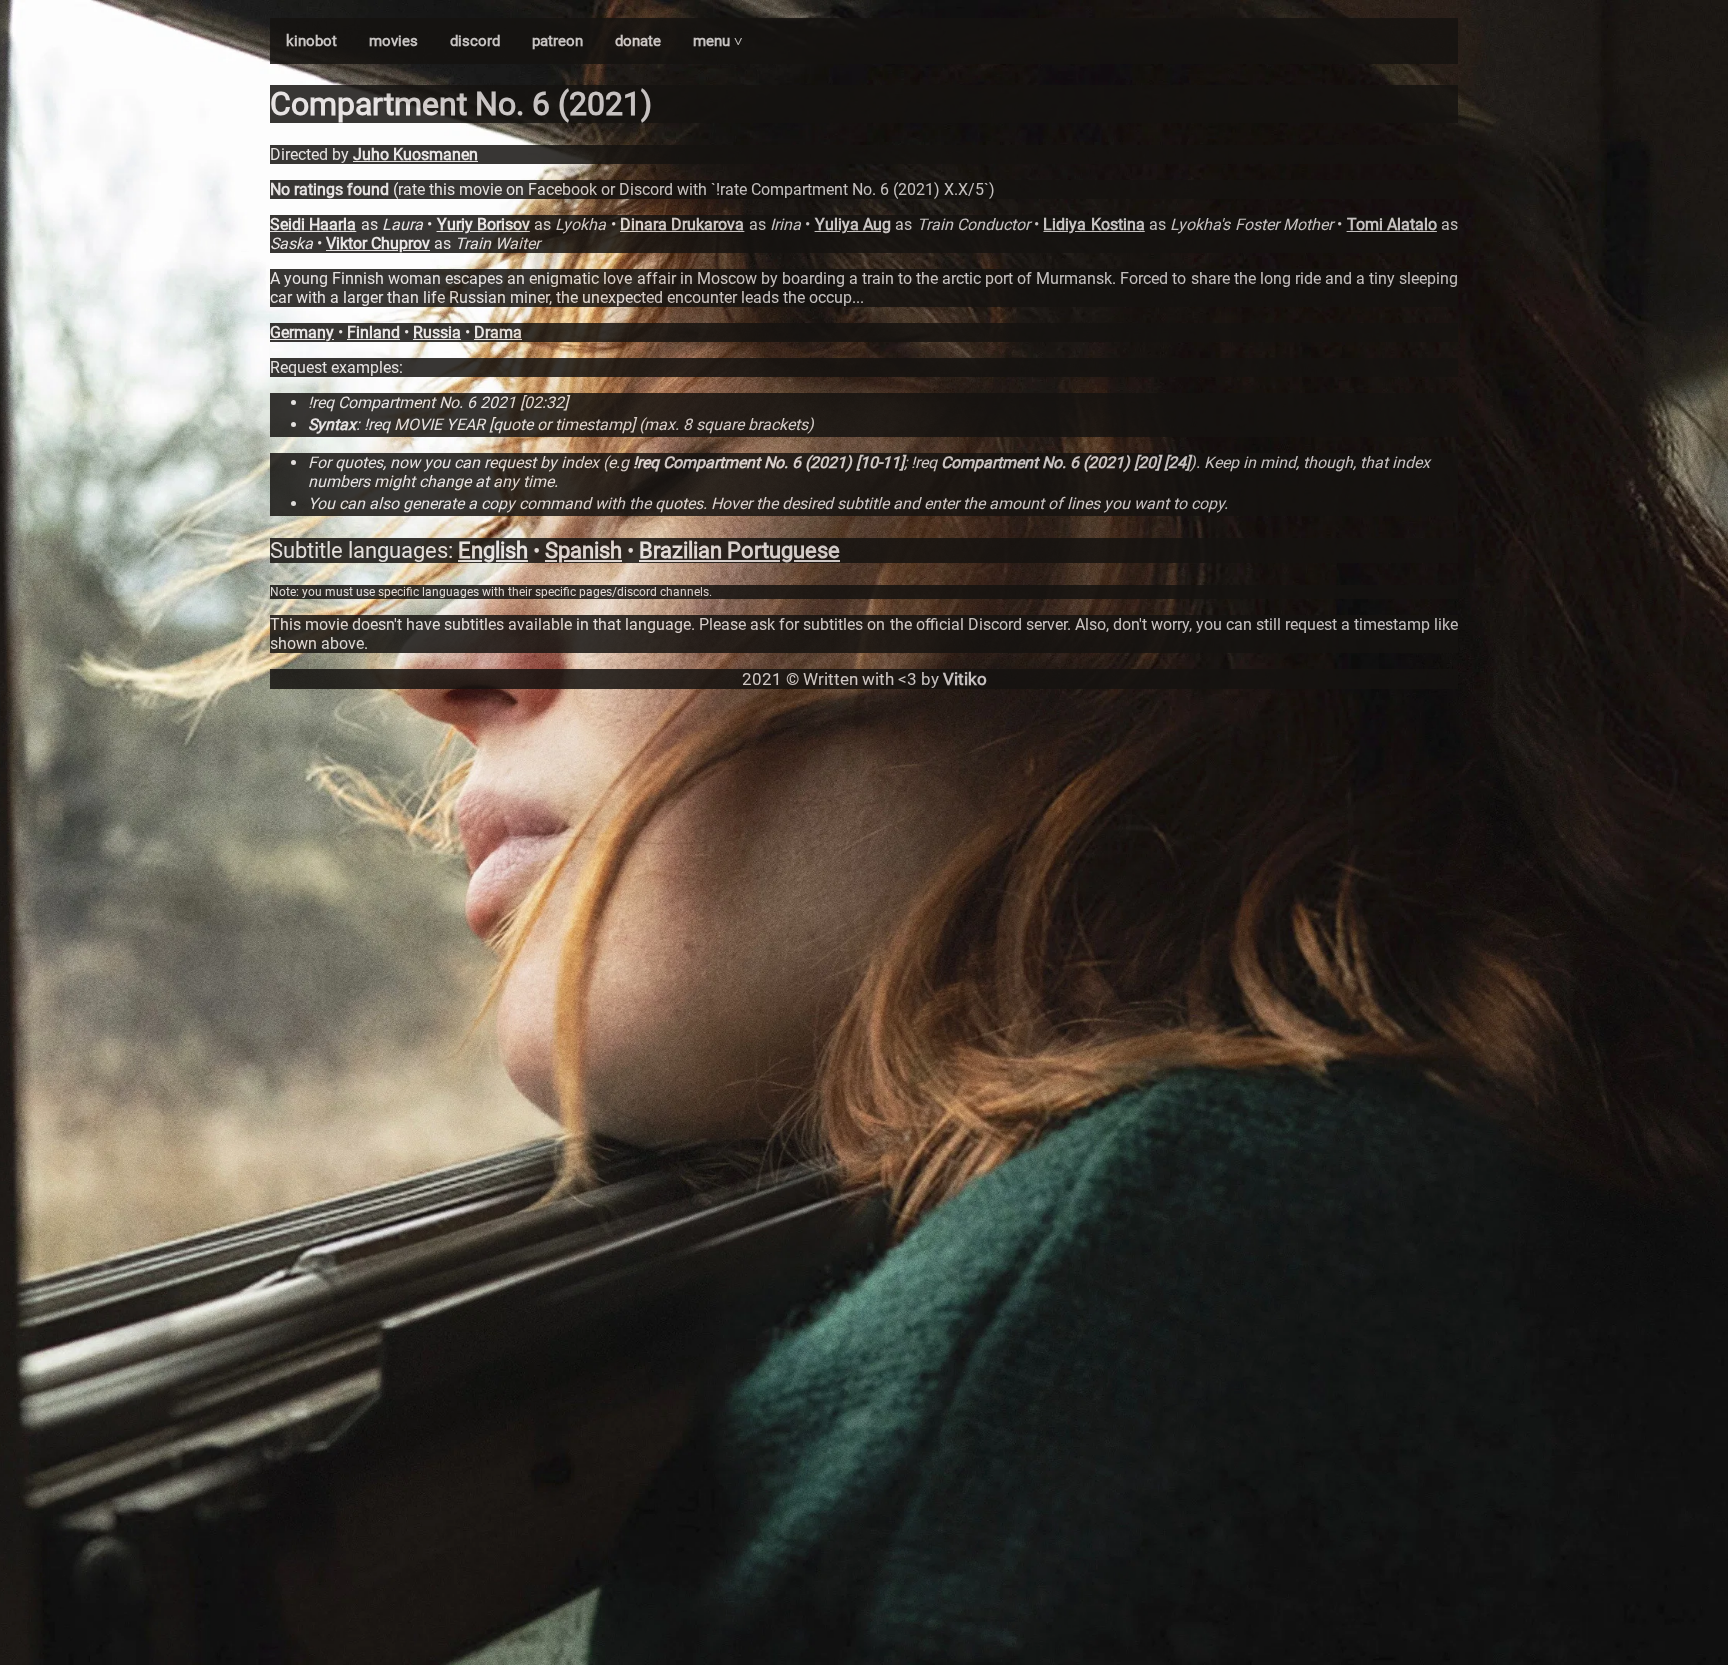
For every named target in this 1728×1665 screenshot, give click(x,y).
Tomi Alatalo (1392, 224)
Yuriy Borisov (483, 224)
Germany (302, 332)
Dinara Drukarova (682, 224)
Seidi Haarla (313, 224)
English (493, 550)
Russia (437, 332)
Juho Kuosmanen (415, 154)
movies (393, 41)
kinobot (311, 41)
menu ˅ (718, 41)
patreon (557, 41)
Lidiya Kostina (1093, 224)
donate (638, 41)
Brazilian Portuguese (739, 550)
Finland (373, 332)
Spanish (583, 550)
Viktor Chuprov (378, 243)
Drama (498, 332)
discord (475, 41)
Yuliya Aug (853, 224)
